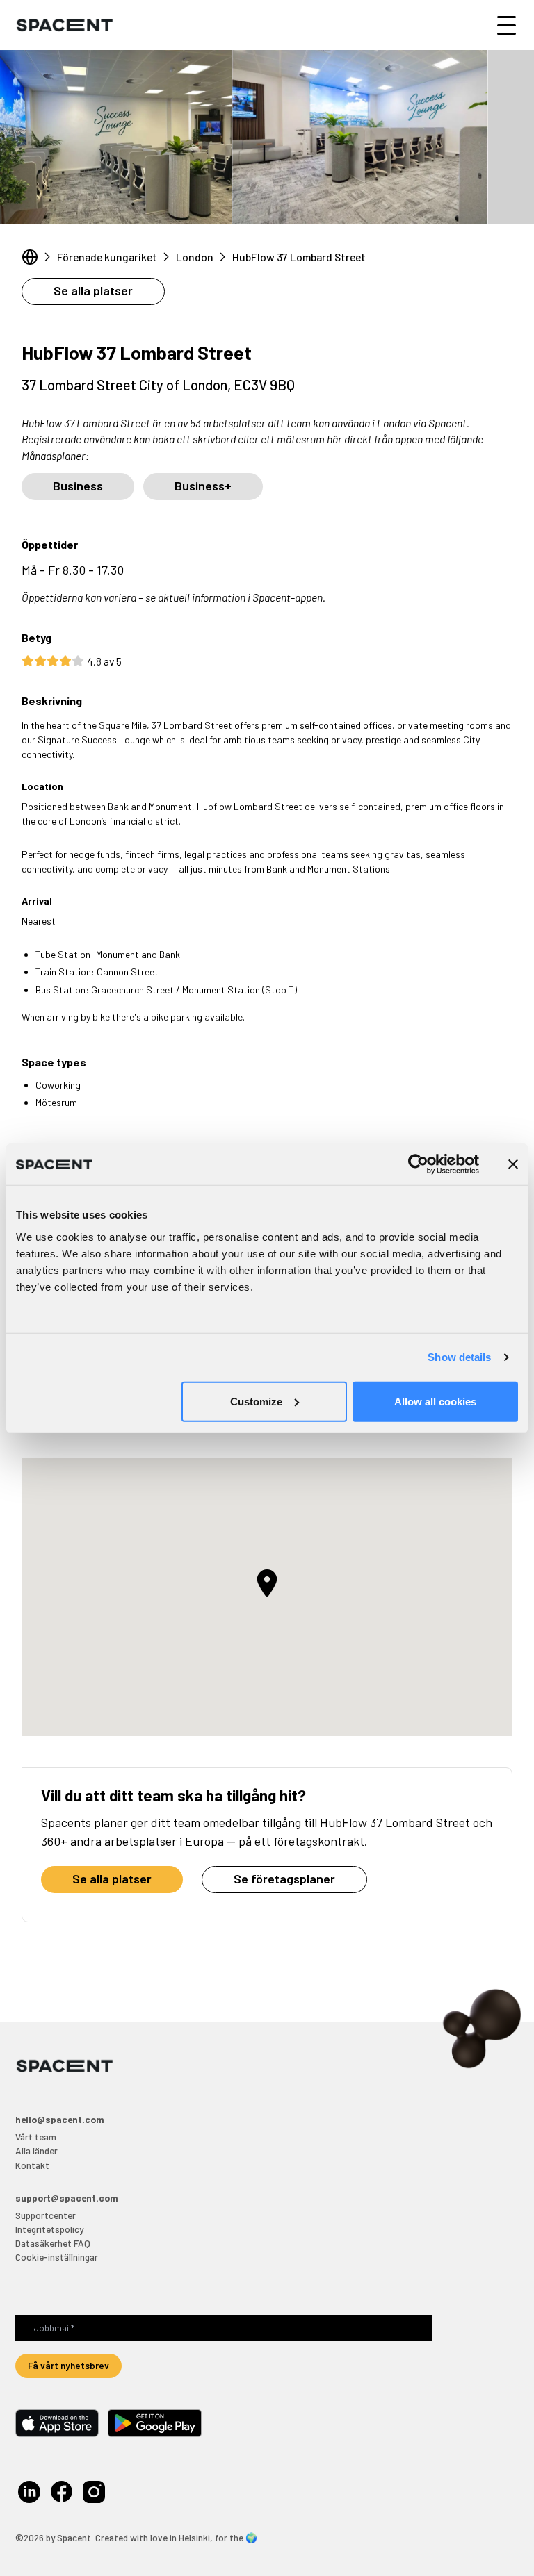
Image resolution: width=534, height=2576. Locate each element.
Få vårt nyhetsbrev (68, 2365)
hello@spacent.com (60, 2119)
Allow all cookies (435, 1401)
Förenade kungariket (107, 257)
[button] (267, 1583)
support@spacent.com (67, 2198)
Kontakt (32, 2165)
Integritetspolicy (49, 2229)
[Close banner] (513, 1164)
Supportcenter (46, 2215)
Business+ (203, 486)
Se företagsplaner (284, 1879)
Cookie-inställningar (57, 2257)
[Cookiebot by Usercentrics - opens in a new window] (418, 1164)
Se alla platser (93, 290)
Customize (256, 1401)
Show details (459, 1357)
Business (78, 486)
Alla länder (37, 2150)
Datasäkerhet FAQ (53, 2243)
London (195, 257)
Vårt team (36, 2137)
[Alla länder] (30, 257)
